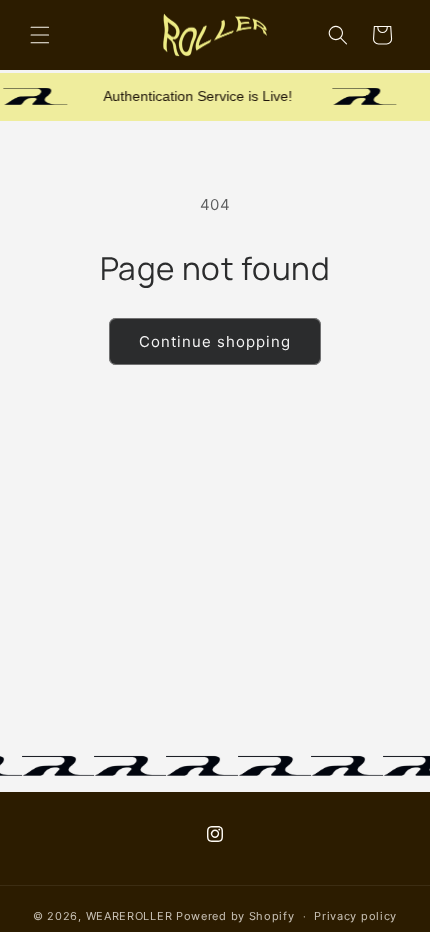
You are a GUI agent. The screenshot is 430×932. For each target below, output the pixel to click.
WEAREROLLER (129, 916)
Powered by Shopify (235, 916)
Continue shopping (215, 341)
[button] (40, 35)
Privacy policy (355, 916)
